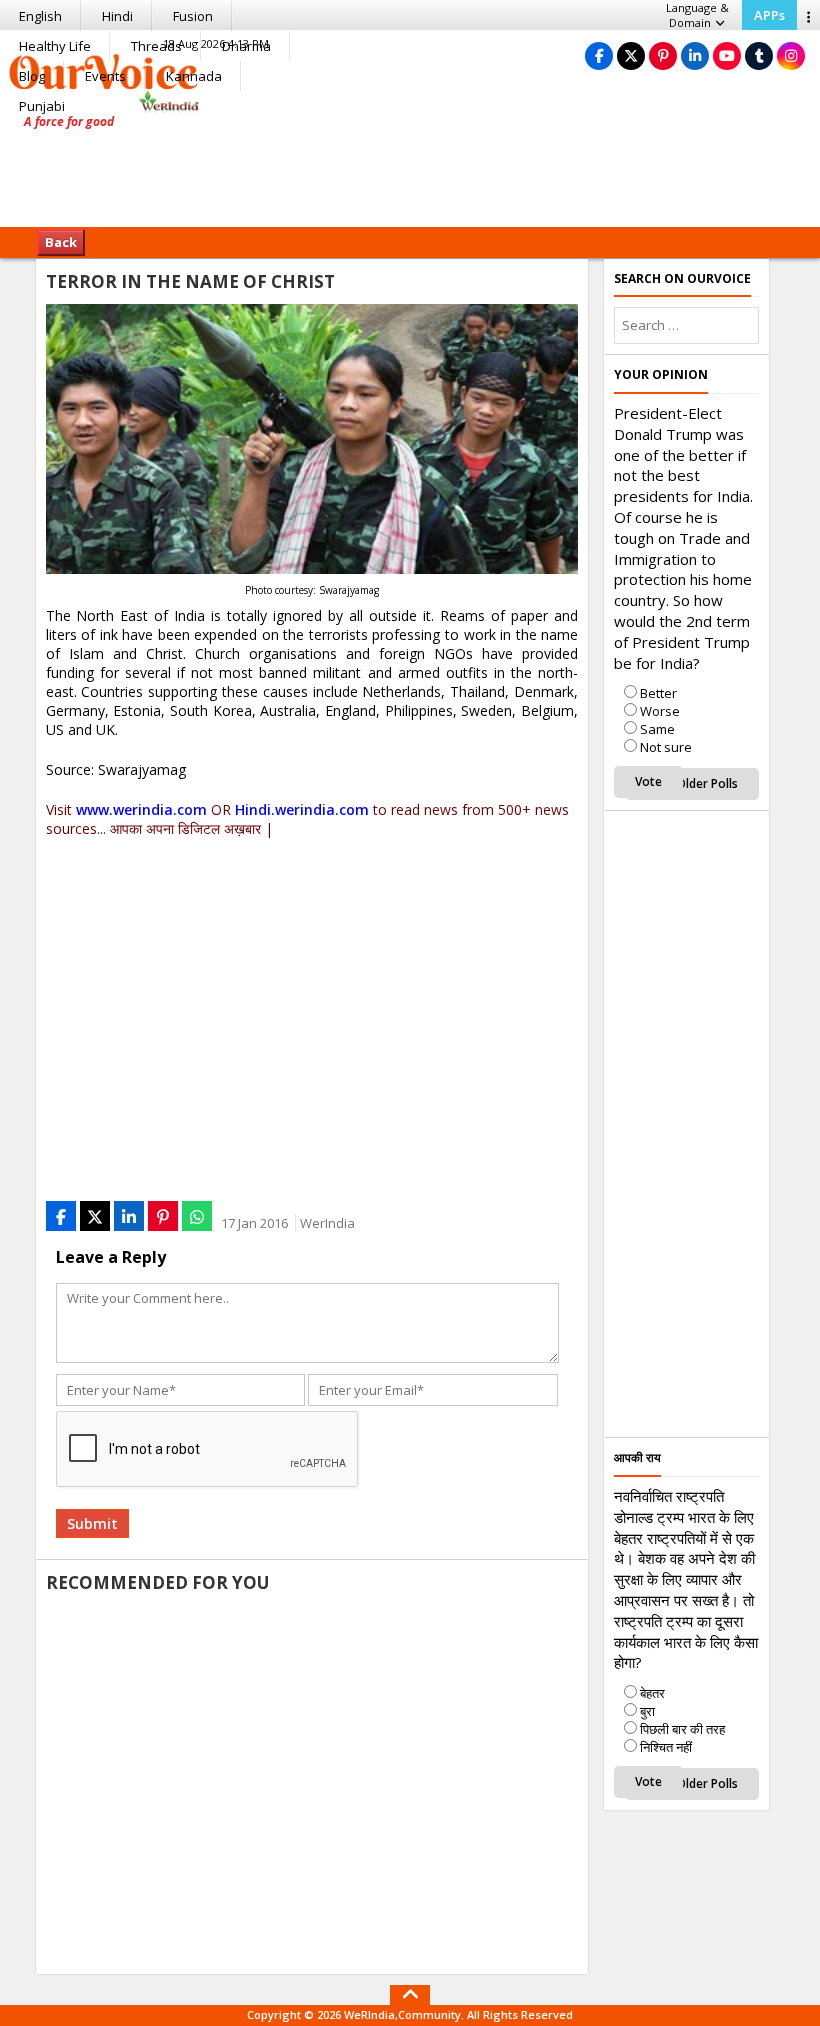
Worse (660, 711)
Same (657, 729)
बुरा (647, 1711)
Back (61, 242)
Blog (32, 76)
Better (658, 693)
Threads (156, 46)
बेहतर (652, 1693)
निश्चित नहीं (666, 1747)
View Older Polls (692, 783)
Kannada (194, 76)
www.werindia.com (141, 809)
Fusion (193, 16)
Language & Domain (697, 15)
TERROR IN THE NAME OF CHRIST (190, 281)
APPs (769, 15)
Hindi (117, 16)
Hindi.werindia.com (302, 809)
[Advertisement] (410, 165)
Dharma (246, 46)
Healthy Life (55, 46)
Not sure (666, 747)
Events (105, 76)
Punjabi (42, 106)
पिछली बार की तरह (682, 1729)
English (40, 16)
